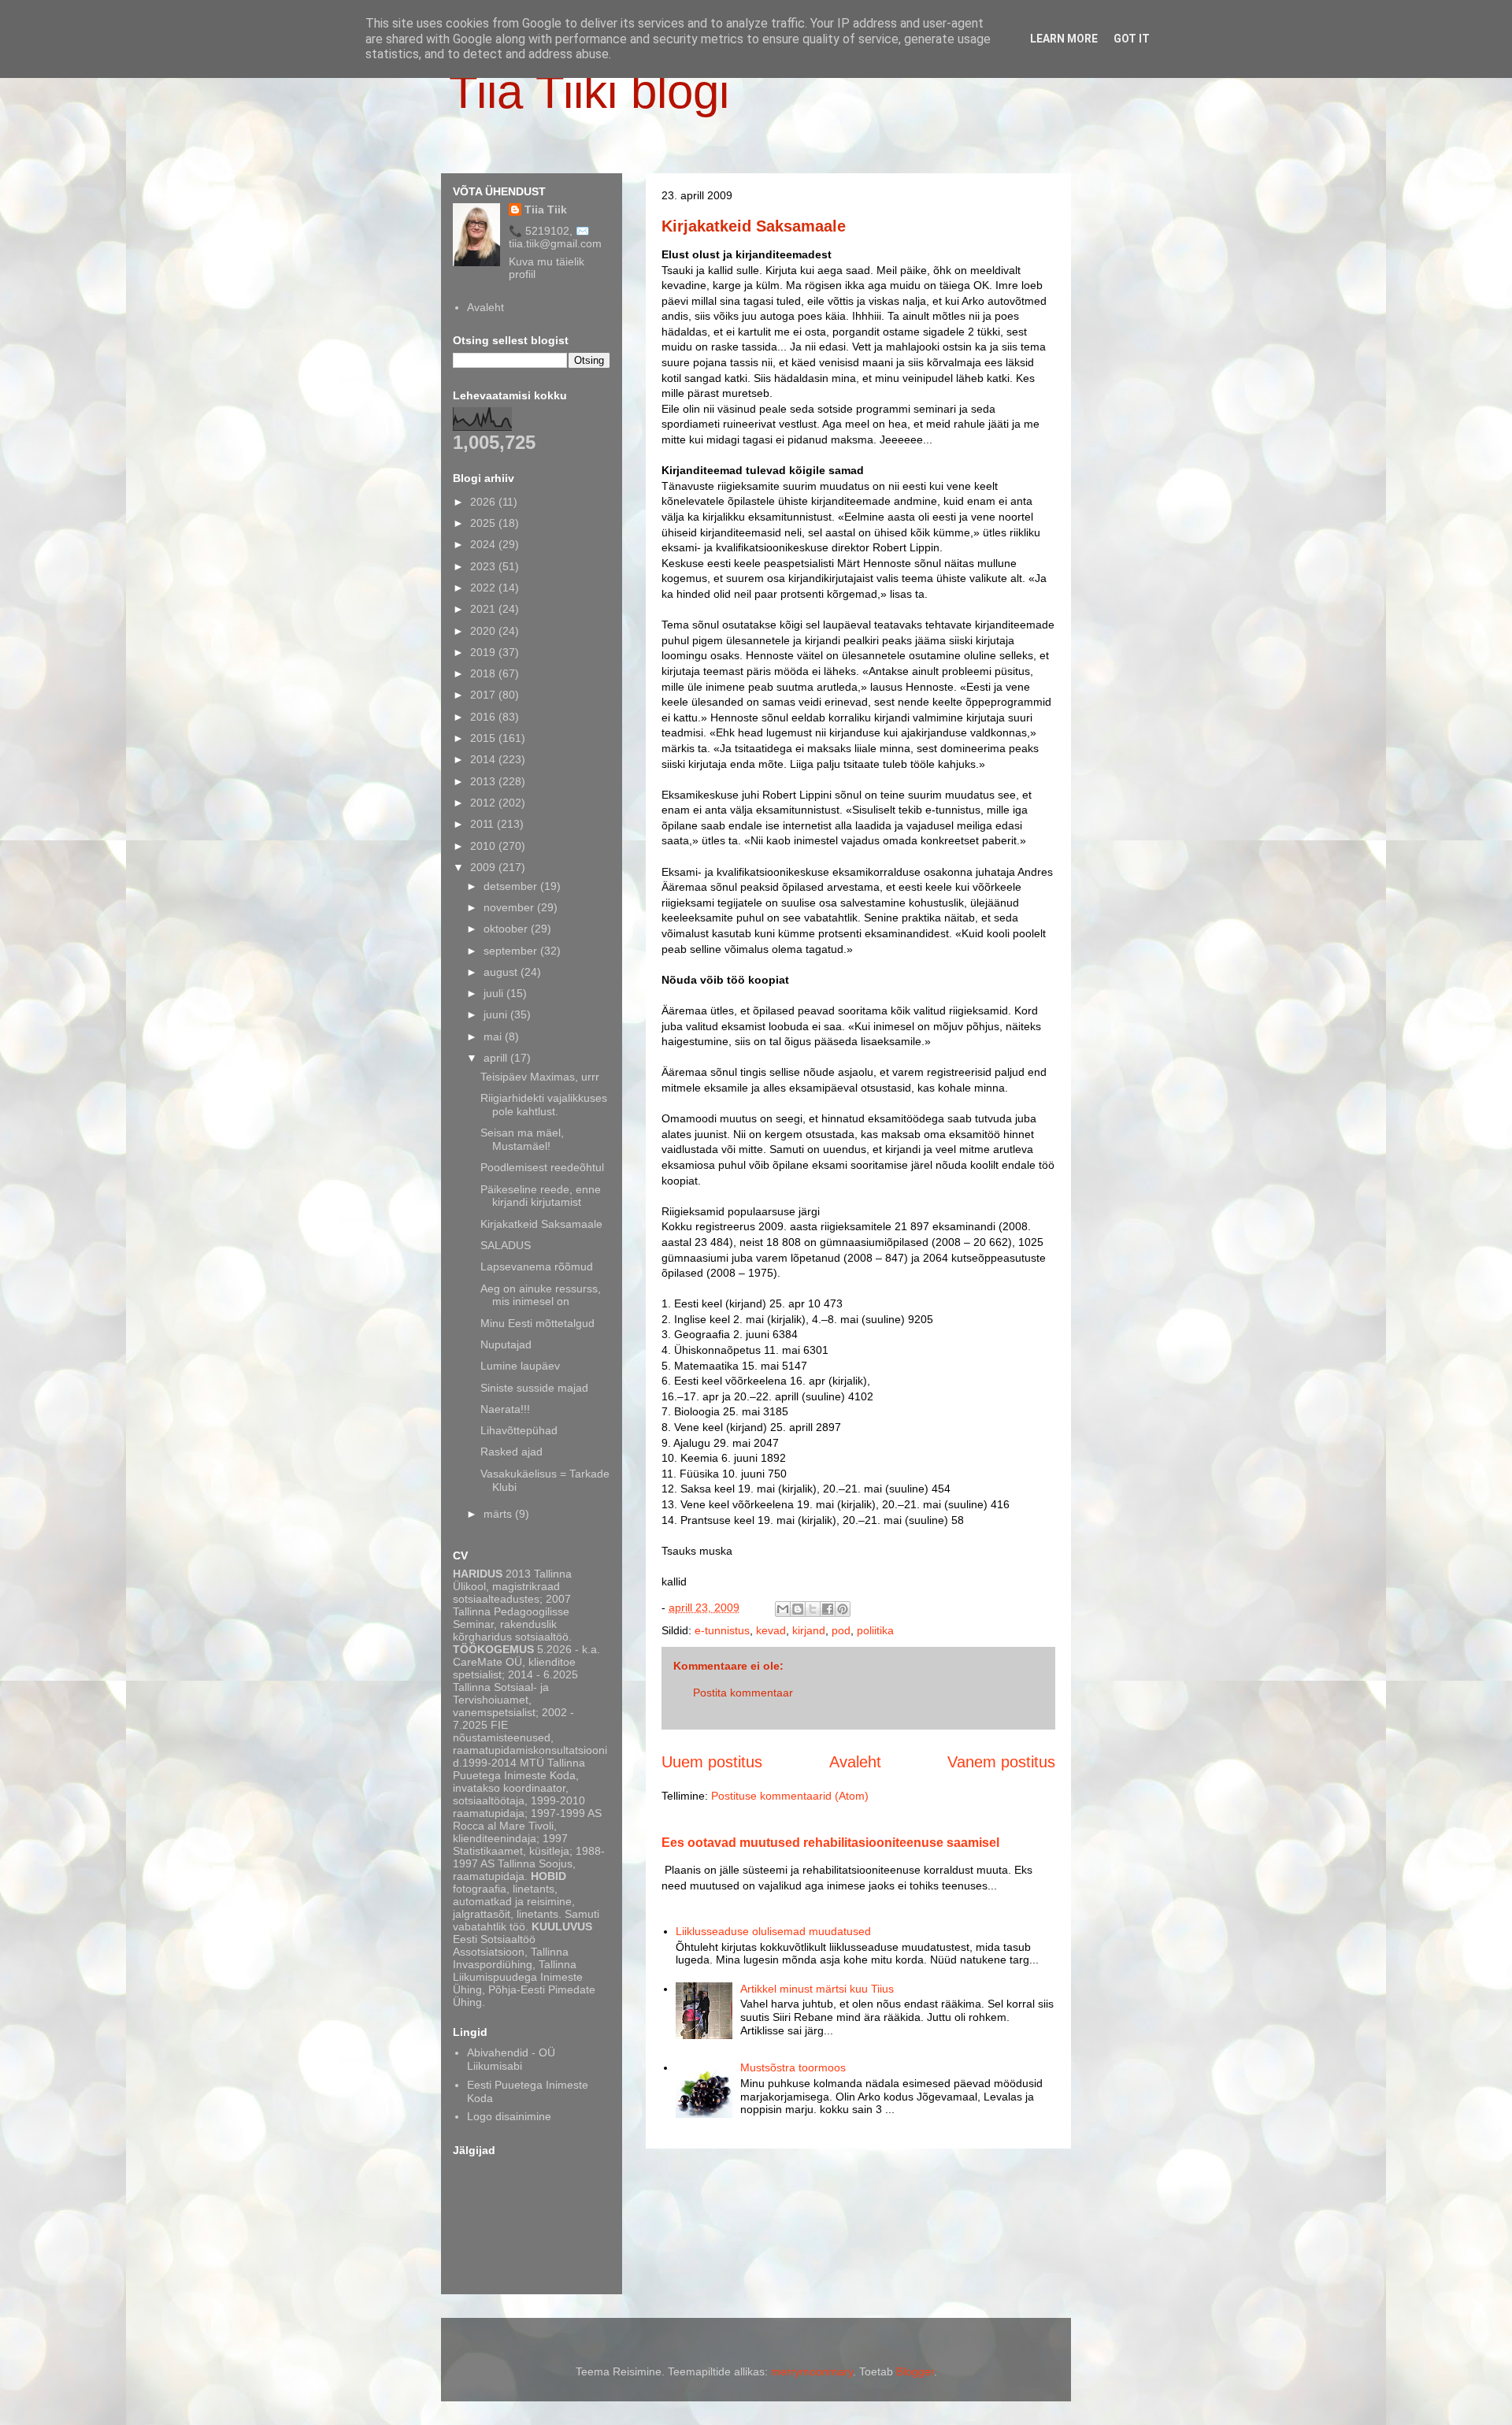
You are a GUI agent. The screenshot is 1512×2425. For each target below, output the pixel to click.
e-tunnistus (722, 1630)
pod (841, 1630)
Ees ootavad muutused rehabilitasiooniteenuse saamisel (830, 1842)
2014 (484, 759)
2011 (484, 824)
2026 (484, 502)
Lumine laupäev (520, 1366)
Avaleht (855, 1762)
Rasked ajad (511, 1452)
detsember (512, 886)
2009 (484, 867)
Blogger (915, 2371)
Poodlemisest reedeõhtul (542, 1167)
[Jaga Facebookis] (828, 1609)
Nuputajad (506, 1344)
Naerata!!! (505, 1409)
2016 (484, 717)
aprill (497, 1058)
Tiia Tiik (546, 209)
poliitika (875, 1630)
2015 (484, 738)
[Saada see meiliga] (783, 1609)
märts (499, 1514)
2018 (484, 673)
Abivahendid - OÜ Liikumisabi (511, 2059)
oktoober (507, 929)
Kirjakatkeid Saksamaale (754, 226)
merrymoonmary (812, 2371)
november (510, 907)
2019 (484, 652)
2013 (484, 781)
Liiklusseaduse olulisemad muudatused (773, 1931)
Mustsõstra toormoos (793, 2067)
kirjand (809, 1630)
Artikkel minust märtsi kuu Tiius (817, 1989)
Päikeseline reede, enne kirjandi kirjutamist (541, 1196)
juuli (495, 993)
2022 (484, 588)
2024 (484, 544)
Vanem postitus (1001, 1762)
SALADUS (506, 1245)
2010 (484, 846)
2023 (484, 566)
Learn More (1064, 39)
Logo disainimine (509, 2116)
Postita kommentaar (743, 1693)
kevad (771, 1630)
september (512, 951)
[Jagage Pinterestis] (843, 1609)
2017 (484, 695)
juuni (497, 1014)
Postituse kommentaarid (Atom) (790, 1796)
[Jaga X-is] (813, 1609)
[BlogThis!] (798, 1609)
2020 (484, 631)
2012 (484, 803)
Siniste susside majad (534, 1388)
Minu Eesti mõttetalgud (537, 1323)
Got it (1132, 39)
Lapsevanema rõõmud (537, 1266)
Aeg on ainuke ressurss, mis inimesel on (541, 1295)
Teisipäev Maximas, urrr (540, 1077)
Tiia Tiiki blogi (589, 92)
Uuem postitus (712, 1762)
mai (494, 1036)
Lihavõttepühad (519, 1430)
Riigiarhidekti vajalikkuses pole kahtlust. (544, 1105)
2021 (484, 609)
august (502, 972)
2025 (484, 523)
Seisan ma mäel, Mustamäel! (522, 1139)
